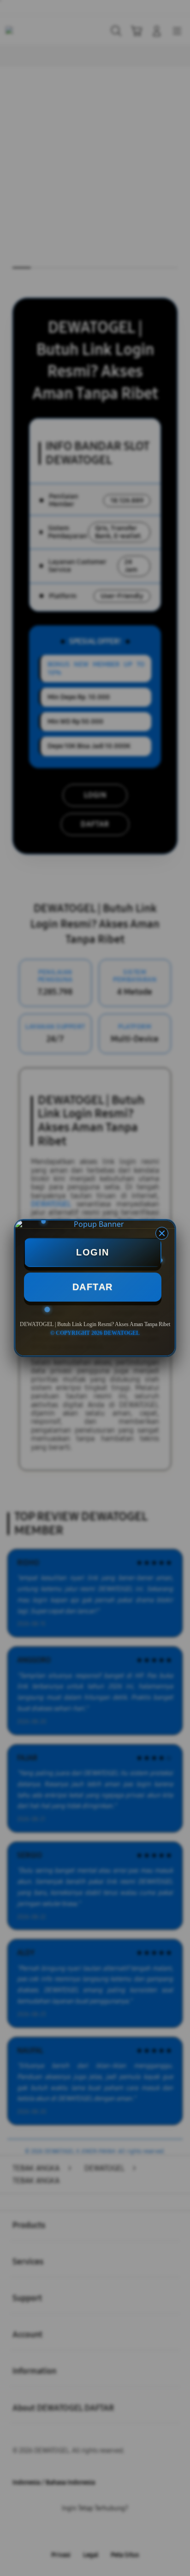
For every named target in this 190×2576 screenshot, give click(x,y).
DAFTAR (93, 1287)
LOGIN (93, 1252)
